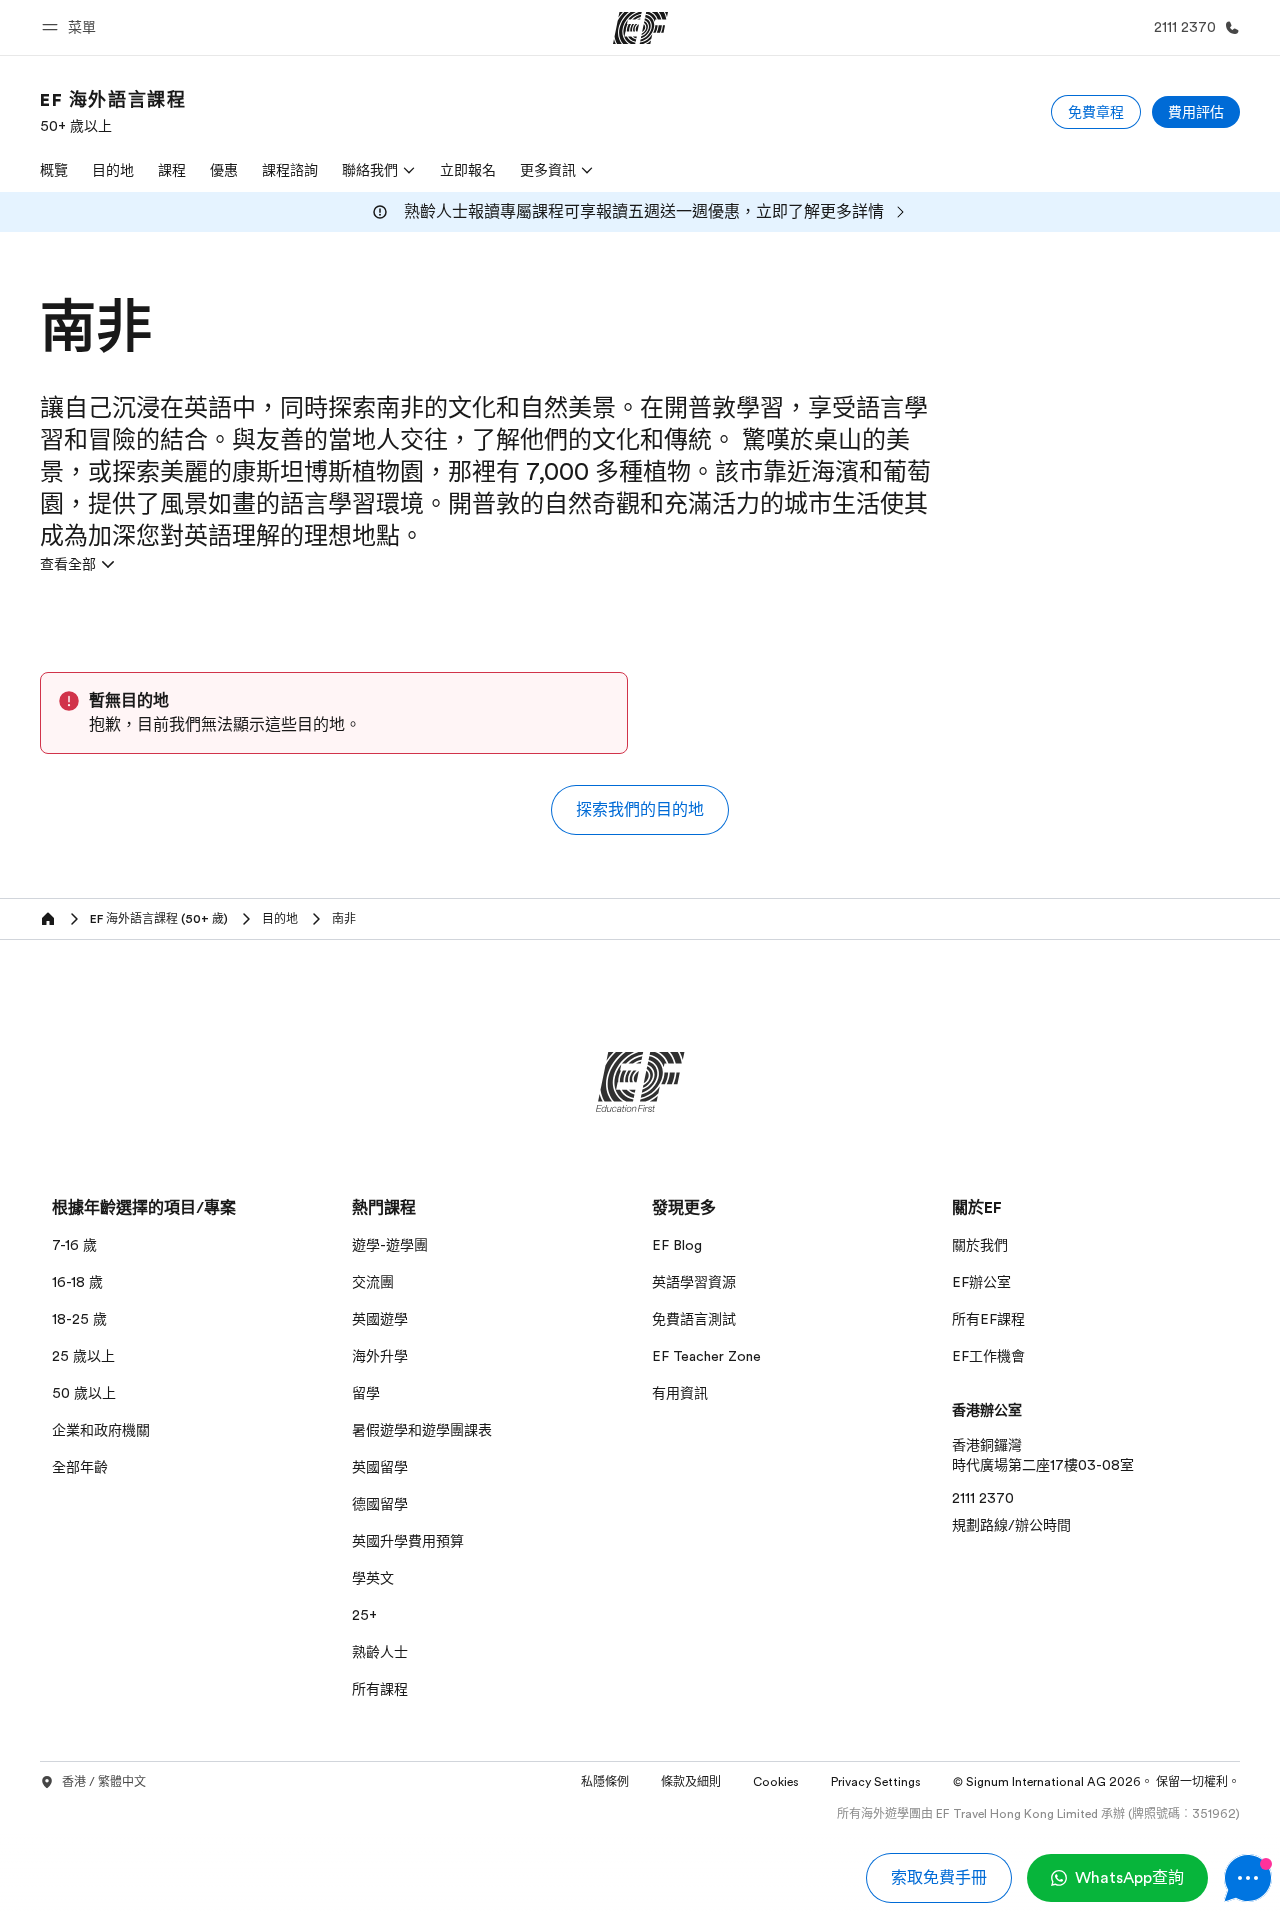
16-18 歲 (77, 1282)
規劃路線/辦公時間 (1011, 1525)
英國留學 (380, 1467)
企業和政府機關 (101, 1430)
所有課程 (380, 1689)
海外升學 (380, 1356)
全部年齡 (80, 1467)
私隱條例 (605, 1782)
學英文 (373, 1578)
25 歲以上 (83, 1356)
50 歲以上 (84, 1393)
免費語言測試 (694, 1319)
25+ (364, 1615)
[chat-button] (1248, 1878)
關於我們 (980, 1245)
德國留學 (380, 1504)
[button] (72, 27)
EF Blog (677, 1245)
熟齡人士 (380, 1652)
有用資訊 (680, 1393)
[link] (113, 112)
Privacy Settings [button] (876, 1782)
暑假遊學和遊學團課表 (422, 1430)
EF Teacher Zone (706, 1356)
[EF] (640, 28)
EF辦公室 (981, 1282)
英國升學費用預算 (408, 1541)
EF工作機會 (988, 1356)
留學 (366, 1393)
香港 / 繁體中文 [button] (104, 1782)
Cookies (776, 1782)
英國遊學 (380, 1319)
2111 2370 (983, 1498)
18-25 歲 (79, 1319)
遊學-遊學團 (390, 1245)
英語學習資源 (694, 1282)
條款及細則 (691, 1782)
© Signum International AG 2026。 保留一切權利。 (1096, 1782)
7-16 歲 (74, 1245)
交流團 (373, 1282)
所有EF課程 (988, 1319)
